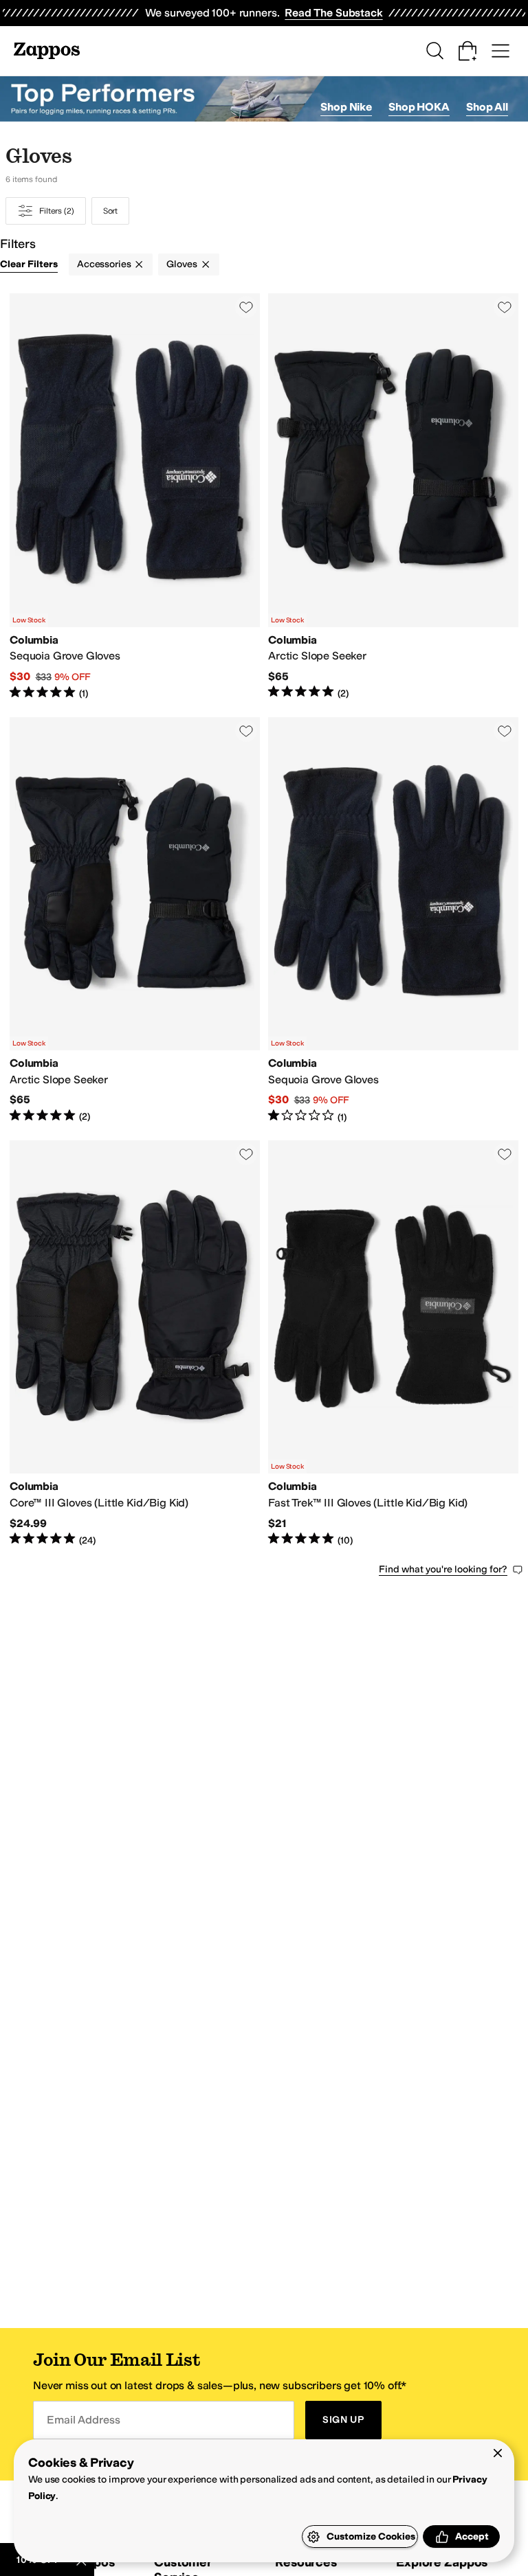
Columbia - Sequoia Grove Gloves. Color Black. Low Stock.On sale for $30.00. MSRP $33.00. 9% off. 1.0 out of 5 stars (393, 920)
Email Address (83, 2420)
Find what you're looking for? (443, 1569)
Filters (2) (57, 211)
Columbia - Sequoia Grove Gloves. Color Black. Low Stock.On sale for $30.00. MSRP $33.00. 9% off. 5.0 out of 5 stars (135, 497)
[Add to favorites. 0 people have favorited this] (246, 307)
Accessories (104, 264)
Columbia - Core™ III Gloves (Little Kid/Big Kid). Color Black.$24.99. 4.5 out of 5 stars (135, 1344)
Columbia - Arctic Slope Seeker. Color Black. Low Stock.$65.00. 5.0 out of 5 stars (393, 497)
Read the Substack (333, 13)
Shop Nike (346, 107)
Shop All (487, 107)
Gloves (181, 264)
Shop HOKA (419, 107)
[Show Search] (434, 51)
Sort (111, 211)
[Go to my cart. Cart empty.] (467, 51)
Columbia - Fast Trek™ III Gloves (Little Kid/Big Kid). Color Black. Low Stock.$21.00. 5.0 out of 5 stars (393, 1344)
